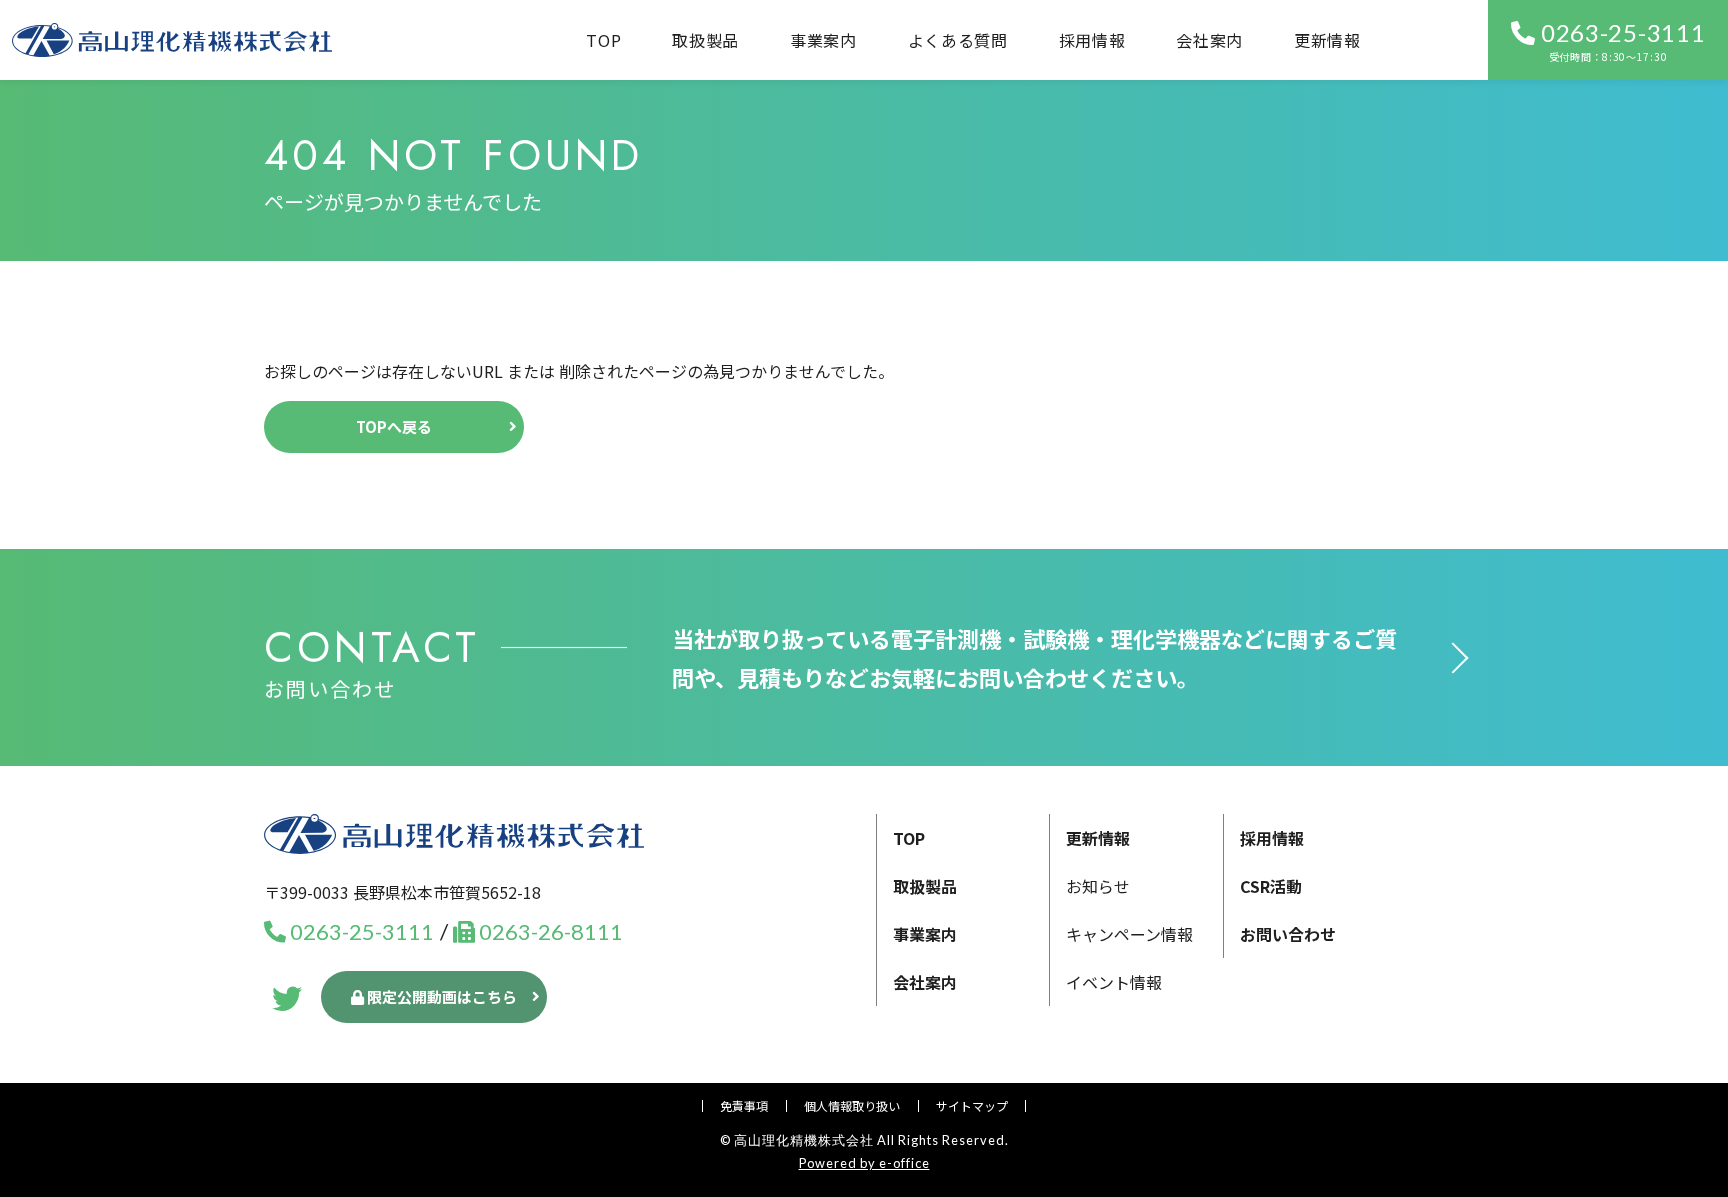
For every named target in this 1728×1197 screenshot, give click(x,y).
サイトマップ (972, 1105)
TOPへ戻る (394, 426)
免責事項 (744, 1105)
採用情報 (1092, 40)
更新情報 (1327, 40)
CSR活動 (1271, 886)
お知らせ (1098, 886)
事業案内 (925, 934)
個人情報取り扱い (852, 1105)
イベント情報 (1114, 982)
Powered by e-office (864, 1163)
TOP (603, 40)
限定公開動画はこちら (440, 996)
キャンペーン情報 (1129, 934)
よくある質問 (958, 40)
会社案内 (1209, 40)
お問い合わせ (1288, 934)
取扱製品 (705, 40)
